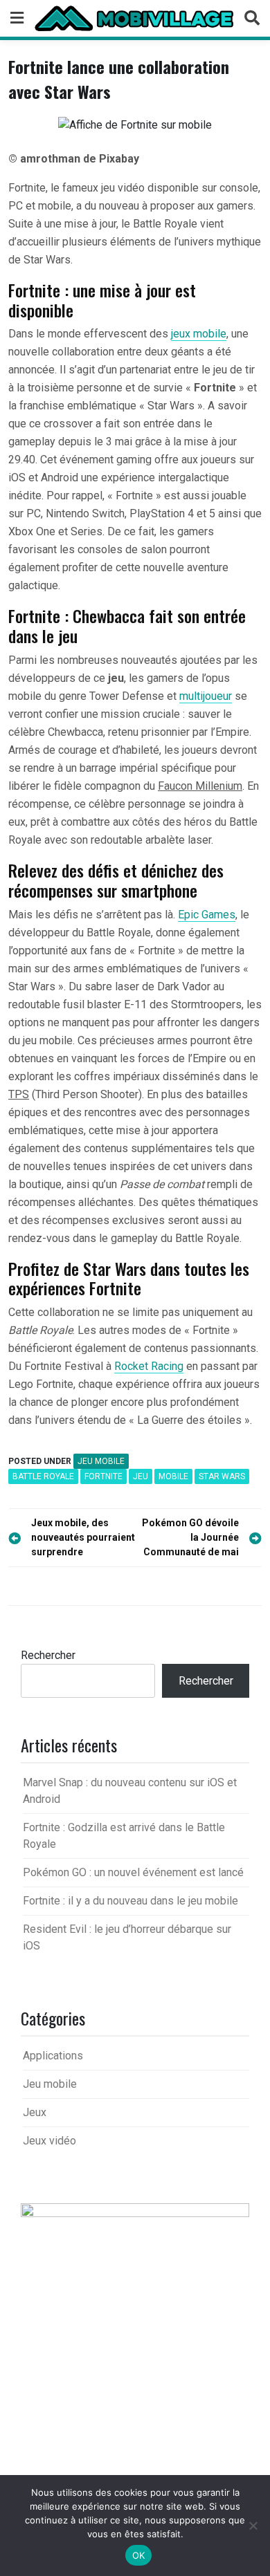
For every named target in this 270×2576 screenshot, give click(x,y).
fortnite (103, 1476)
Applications (53, 2056)
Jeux (35, 2112)
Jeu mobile (101, 1461)
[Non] (253, 2526)
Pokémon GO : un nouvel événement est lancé (133, 1872)
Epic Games (207, 915)
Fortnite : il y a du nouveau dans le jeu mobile (130, 1901)
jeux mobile (199, 334)
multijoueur (206, 696)
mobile (173, 1476)
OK (139, 2555)
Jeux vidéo (49, 2141)
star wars (222, 1476)
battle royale (43, 1476)
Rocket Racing (149, 1366)
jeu (141, 1476)
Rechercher (48, 1655)
